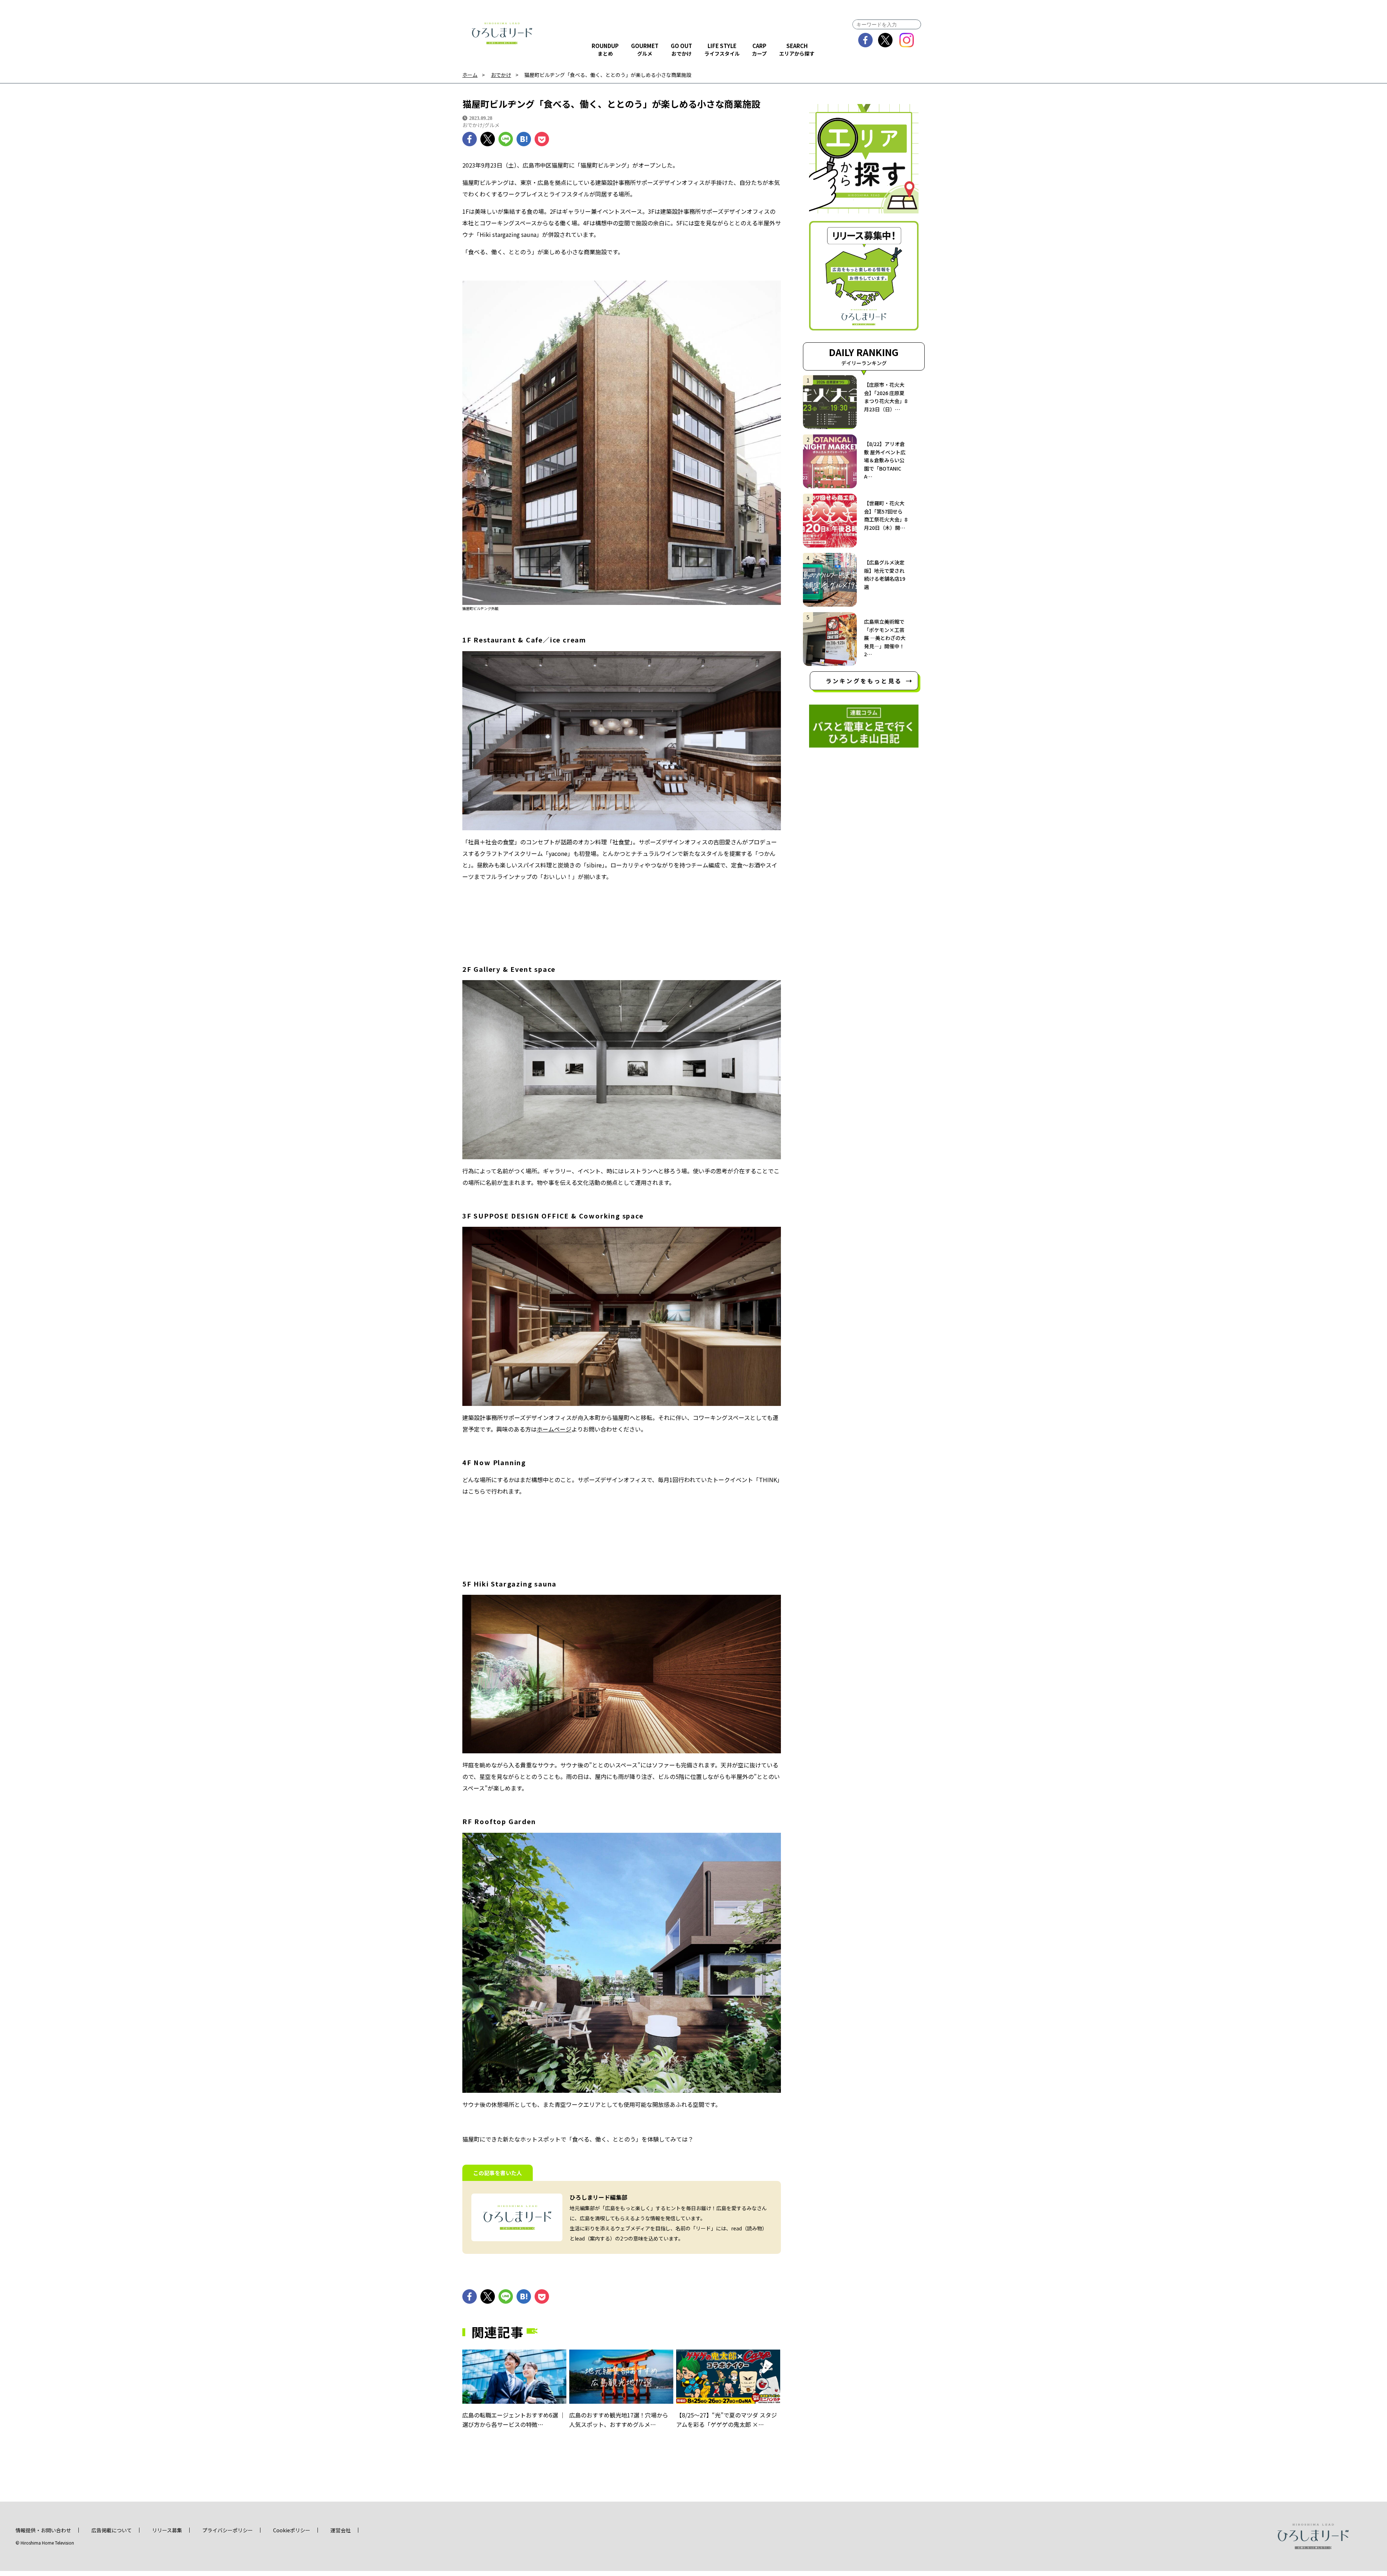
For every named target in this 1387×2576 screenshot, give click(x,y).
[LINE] (506, 139)
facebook (866, 40)
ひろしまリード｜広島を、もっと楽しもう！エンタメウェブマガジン (502, 33)
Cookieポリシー (292, 2530)
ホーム (470, 75)
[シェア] (470, 139)
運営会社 (341, 2530)
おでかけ (501, 75)
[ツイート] (488, 139)
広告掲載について (112, 2530)
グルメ (492, 125)
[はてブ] (524, 139)
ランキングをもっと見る (864, 681)
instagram (907, 40)
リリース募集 (167, 2530)
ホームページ (554, 1429)
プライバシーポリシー (228, 2530)
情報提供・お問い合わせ (43, 2530)
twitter (885, 40)
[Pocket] (542, 139)
